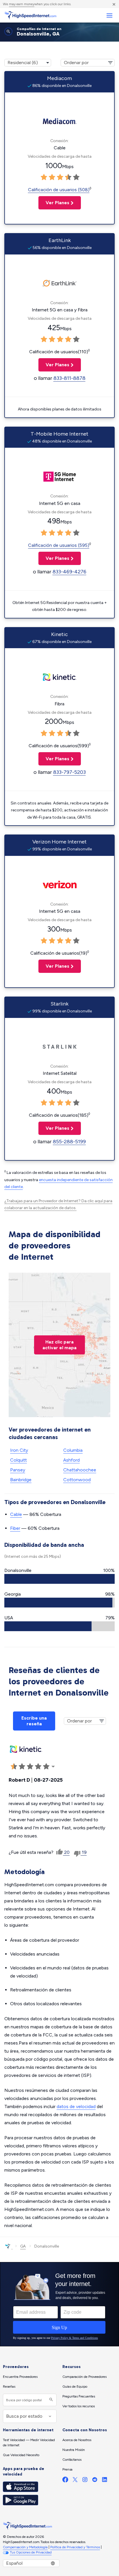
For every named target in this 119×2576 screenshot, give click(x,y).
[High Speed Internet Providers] (30, 15)
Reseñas (9, 2387)
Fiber (15, 1528)
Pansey (18, 1470)
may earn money (22, 4)
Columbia (73, 1450)
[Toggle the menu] (109, 15)
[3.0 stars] (60, 177)
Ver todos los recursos (79, 2406)
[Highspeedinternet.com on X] (75, 2481)
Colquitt (18, 1460)
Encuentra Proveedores (20, 2377)
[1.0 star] (44, 177)
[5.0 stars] (76, 177)
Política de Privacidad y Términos (75, 2547)
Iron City (19, 1450)
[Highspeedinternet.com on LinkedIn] (105, 2481)
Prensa (67, 2469)
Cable (16, 1514)
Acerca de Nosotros (77, 2440)
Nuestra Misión (74, 2450)
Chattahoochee (80, 1470)
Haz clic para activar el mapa (59, 1345)
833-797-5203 (69, 772)
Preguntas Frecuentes (79, 2396)
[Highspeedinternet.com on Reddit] (95, 2481)
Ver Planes (54, 203)
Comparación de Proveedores (84, 2377)
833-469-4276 (69, 572)
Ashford (71, 1460)
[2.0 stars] (52, 177)
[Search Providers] (50, 2400)
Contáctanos (72, 2460)
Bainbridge (21, 1480)
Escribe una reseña (34, 1721)
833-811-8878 (69, 378)
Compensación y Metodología (25, 2547)
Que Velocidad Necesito (21, 2455)
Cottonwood (77, 1480)
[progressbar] (59, 1579)
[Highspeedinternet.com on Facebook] (65, 2481)
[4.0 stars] (68, 177)
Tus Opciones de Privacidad (31, 2552)
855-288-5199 (69, 1142)
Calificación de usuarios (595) (59, 545)
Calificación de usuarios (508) (59, 190)
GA (23, 2246)
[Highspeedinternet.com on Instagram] (85, 2481)
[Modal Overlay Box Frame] (59, 2304)
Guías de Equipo (75, 2387)
